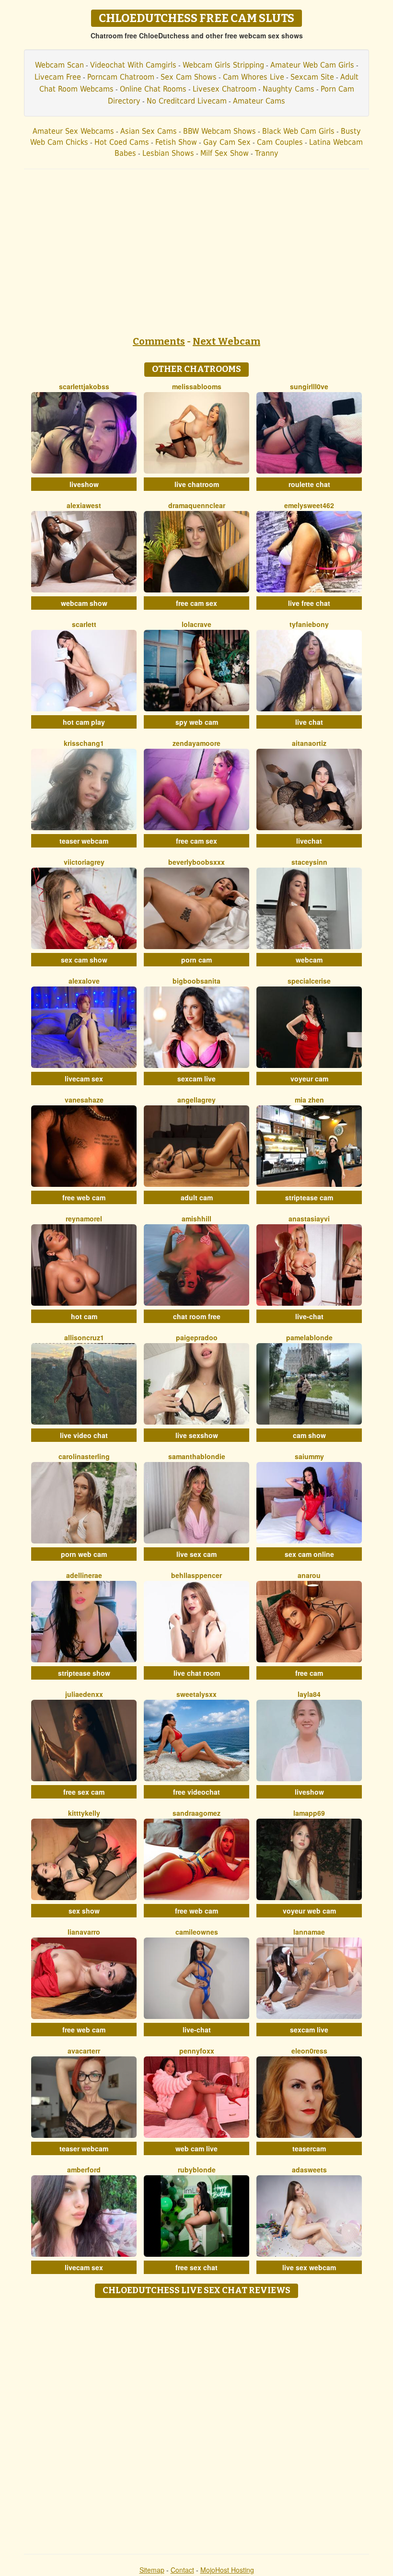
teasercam (309, 2148)
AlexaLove (84, 981)
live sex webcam (309, 2267)
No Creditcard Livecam (187, 101)
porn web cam (84, 1554)
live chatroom (197, 484)
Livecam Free (58, 77)
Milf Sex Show (225, 153)
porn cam (196, 960)
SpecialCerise (309, 981)
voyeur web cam (309, 1911)
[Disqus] (197, 2423)
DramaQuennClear (197, 505)
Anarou (309, 1575)
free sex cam (84, 1792)
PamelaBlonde (309, 1337)
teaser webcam (84, 841)
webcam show (84, 603)
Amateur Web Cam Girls (312, 65)
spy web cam (197, 722)
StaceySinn (309, 862)
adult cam (197, 1197)
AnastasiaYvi (309, 1218)
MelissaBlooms (197, 386)
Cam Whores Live (254, 77)
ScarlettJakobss (84, 386)
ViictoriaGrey (84, 862)
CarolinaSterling (84, 1456)
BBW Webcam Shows (220, 131)
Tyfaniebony (309, 624)
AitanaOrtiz (309, 743)
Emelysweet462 (309, 505)
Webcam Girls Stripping (223, 65)
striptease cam (309, 1197)
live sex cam (196, 1554)
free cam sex (196, 603)
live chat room (197, 1673)
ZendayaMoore (196, 743)
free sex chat (196, 2267)
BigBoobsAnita (196, 981)
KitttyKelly (84, 1813)
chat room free (197, 1316)
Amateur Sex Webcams (73, 131)
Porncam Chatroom (121, 77)
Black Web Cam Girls (298, 131)
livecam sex (84, 1079)
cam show (309, 1435)
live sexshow (197, 1435)
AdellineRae (84, 1575)
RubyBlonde (197, 2170)
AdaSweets (309, 2170)
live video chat (84, 1435)
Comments (159, 341)
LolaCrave (196, 624)
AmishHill (196, 1218)
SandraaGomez (196, 1813)
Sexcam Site (312, 77)
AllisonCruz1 (84, 1337)
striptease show (84, 1673)
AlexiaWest (84, 505)
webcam (309, 960)
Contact (182, 2570)
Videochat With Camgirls (133, 65)
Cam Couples (280, 142)
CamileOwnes (197, 1932)
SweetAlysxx (196, 1694)
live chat (309, 722)
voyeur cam (309, 1079)
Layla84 (309, 1694)
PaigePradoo (197, 1337)
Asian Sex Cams (149, 131)
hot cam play (84, 722)
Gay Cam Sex (227, 142)
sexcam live (196, 1079)
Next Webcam (226, 341)
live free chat (309, 603)
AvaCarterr (84, 2051)
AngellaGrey (196, 1100)
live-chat (309, 1316)
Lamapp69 (309, 1813)
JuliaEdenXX (84, 1694)
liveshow (84, 484)
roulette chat (309, 484)
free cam (309, 1673)
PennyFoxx (197, 2051)
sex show (84, 1911)
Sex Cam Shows (189, 77)
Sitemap (152, 2570)
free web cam (84, 1197)
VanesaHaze (84, 1100)
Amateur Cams (259, 101)
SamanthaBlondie (197, 1456)
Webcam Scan (59, 65)
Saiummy (309, 1456)
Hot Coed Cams (122, 142)
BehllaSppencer (196, 1575)
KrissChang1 (84, 743)
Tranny (267, 153)
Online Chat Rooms (153, 89)
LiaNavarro (84, 1932)
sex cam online (309, 1554)
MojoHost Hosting (227, 2570)
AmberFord (84, 2170)
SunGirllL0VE (309, 386)
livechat (309, 841)
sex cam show (84, 960)
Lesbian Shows (168, 153)
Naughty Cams (289, 89)
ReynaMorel (84, 1218)
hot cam (84, 1316)
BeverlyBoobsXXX (196, 862)
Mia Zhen (309, 1100)
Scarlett (84, 624)
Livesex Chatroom (225, 89)
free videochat (196, 1792)
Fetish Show (176, 142)
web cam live (196, 2148)
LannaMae (309, 1932)
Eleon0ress (309, 2051)
